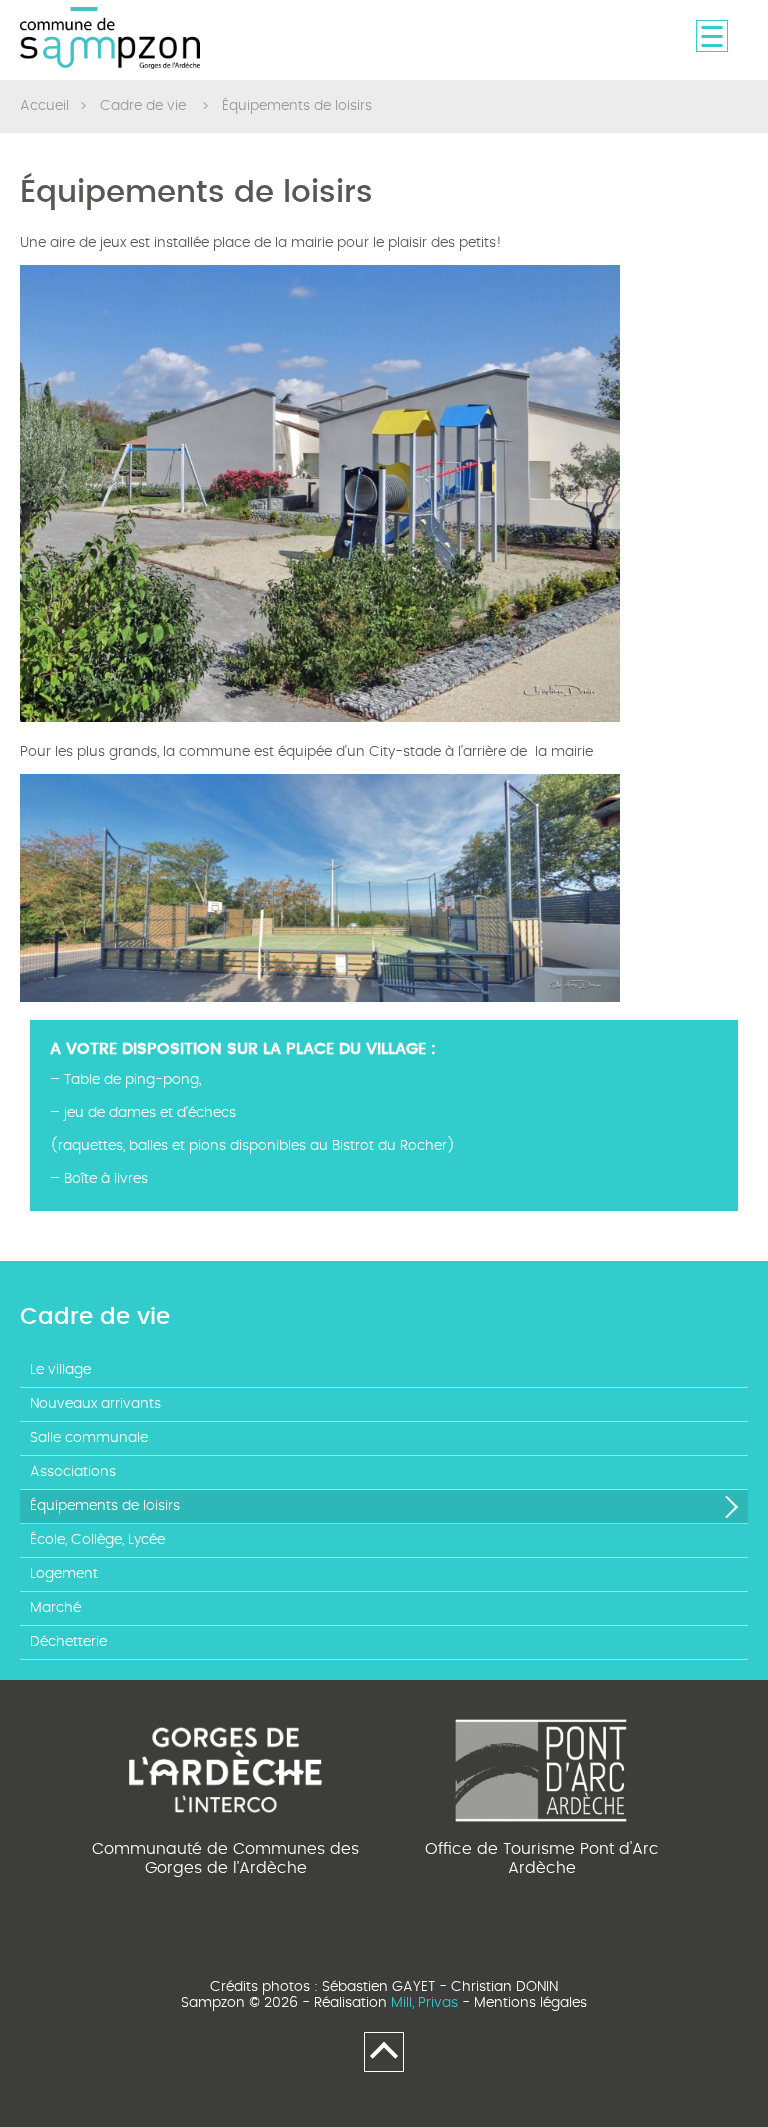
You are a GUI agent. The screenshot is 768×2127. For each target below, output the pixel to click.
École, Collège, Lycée (97, 1540)
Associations (73, 1472)
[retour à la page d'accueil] (110, 38)
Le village (60, 1370)
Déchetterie (68, 1642)
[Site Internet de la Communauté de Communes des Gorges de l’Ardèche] (225, 1767)
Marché (55, 1608)
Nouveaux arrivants (95, 1404)
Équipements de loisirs (105, 1506)
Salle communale (89, 1438)
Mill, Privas (424, 2003)
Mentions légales (530, 2003)
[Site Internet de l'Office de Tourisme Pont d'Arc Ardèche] (542, 1767)
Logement (64, 1574)
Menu (712, 36)
